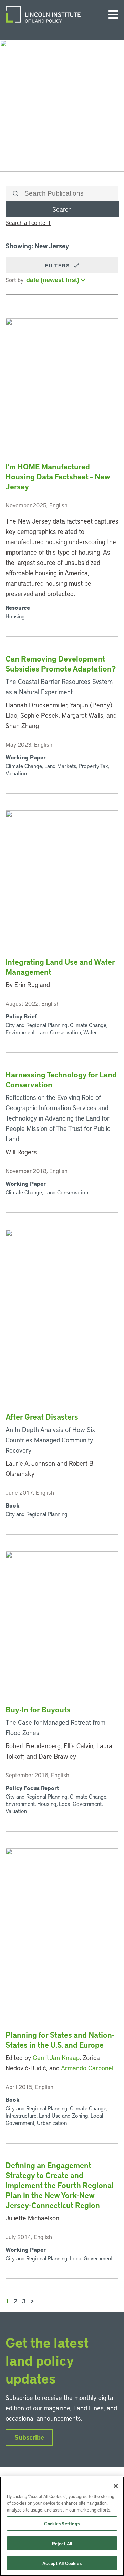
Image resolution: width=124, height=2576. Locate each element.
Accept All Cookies (62, 2563)
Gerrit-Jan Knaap (56, 2057)
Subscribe (29, 2437)
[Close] (116, 2486)
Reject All (62, 2543)
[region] (62, 2526)
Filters (59, 266)
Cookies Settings (62, 2523)
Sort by (14, 280)
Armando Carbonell (88, 2068)
